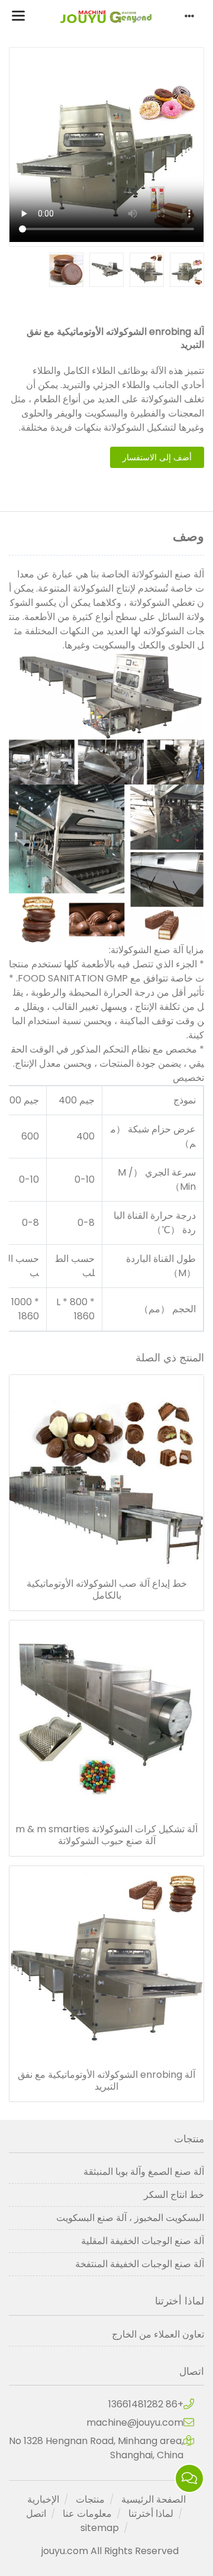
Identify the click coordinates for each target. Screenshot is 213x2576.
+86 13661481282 (146, 2404)
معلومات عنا (87, 2514)
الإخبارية (43, 2499)
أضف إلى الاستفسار (157, 457)
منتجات (90, 2499)
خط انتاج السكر (174, 2195)
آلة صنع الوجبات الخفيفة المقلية (143, 2241)
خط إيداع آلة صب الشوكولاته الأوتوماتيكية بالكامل (107, 1590)
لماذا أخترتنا (151, 2514)
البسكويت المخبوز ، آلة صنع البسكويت (130, 2218)
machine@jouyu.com (135, 2422)
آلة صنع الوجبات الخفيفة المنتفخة (140, 2264)
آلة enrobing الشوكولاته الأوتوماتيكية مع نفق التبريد (106, 2081)
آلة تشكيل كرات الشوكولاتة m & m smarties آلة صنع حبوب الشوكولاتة (106, 1835)
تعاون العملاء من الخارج (158, 2334)
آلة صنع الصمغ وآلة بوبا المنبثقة (144, 2172)
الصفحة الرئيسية (154, 2499)
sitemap (100, 2528)
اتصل (36, 2514)
